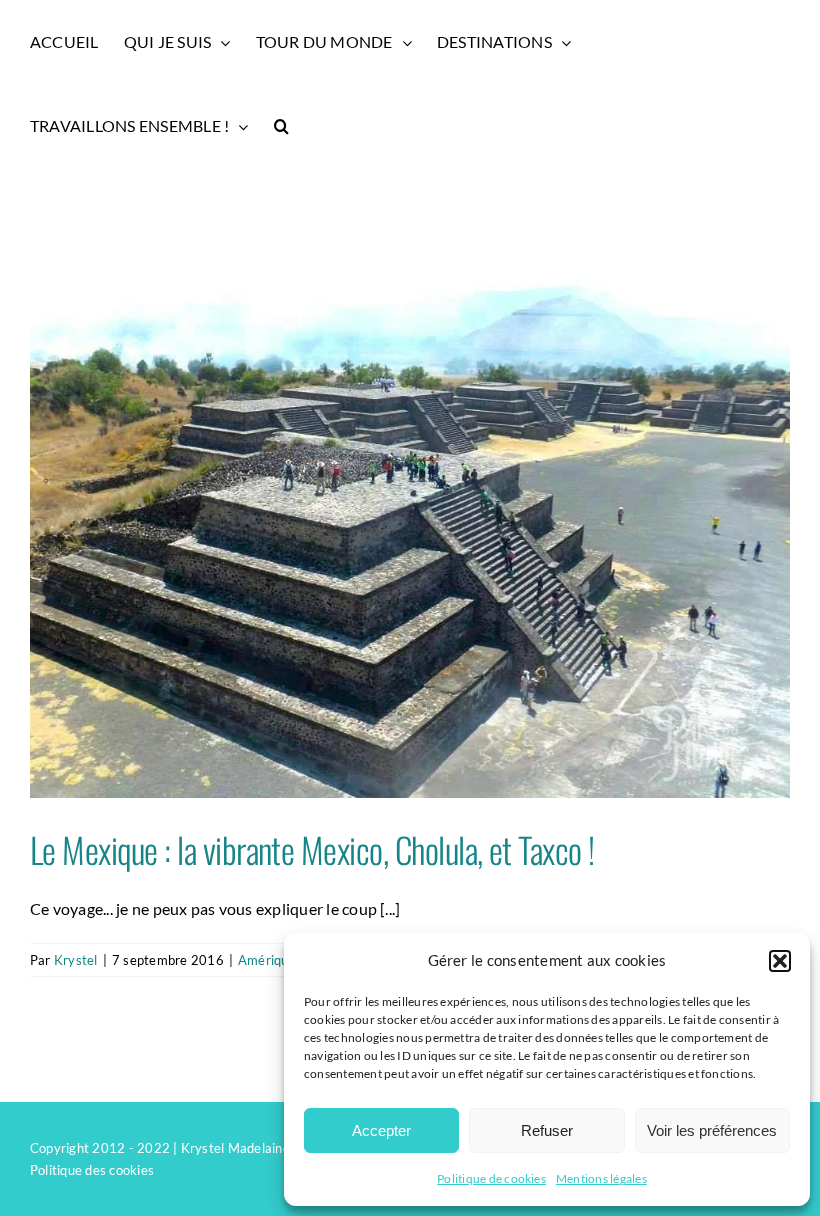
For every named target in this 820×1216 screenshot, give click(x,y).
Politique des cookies (92, 1170)
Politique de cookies (491, 1178)
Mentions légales (601, 1178)
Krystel (76, 960)
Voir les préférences (712, 1130)
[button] (780, 961)
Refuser (547, 1130)
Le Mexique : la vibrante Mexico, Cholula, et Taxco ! (312, 849)
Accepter (381, 1130)
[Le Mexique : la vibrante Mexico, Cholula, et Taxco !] (410, 513)
